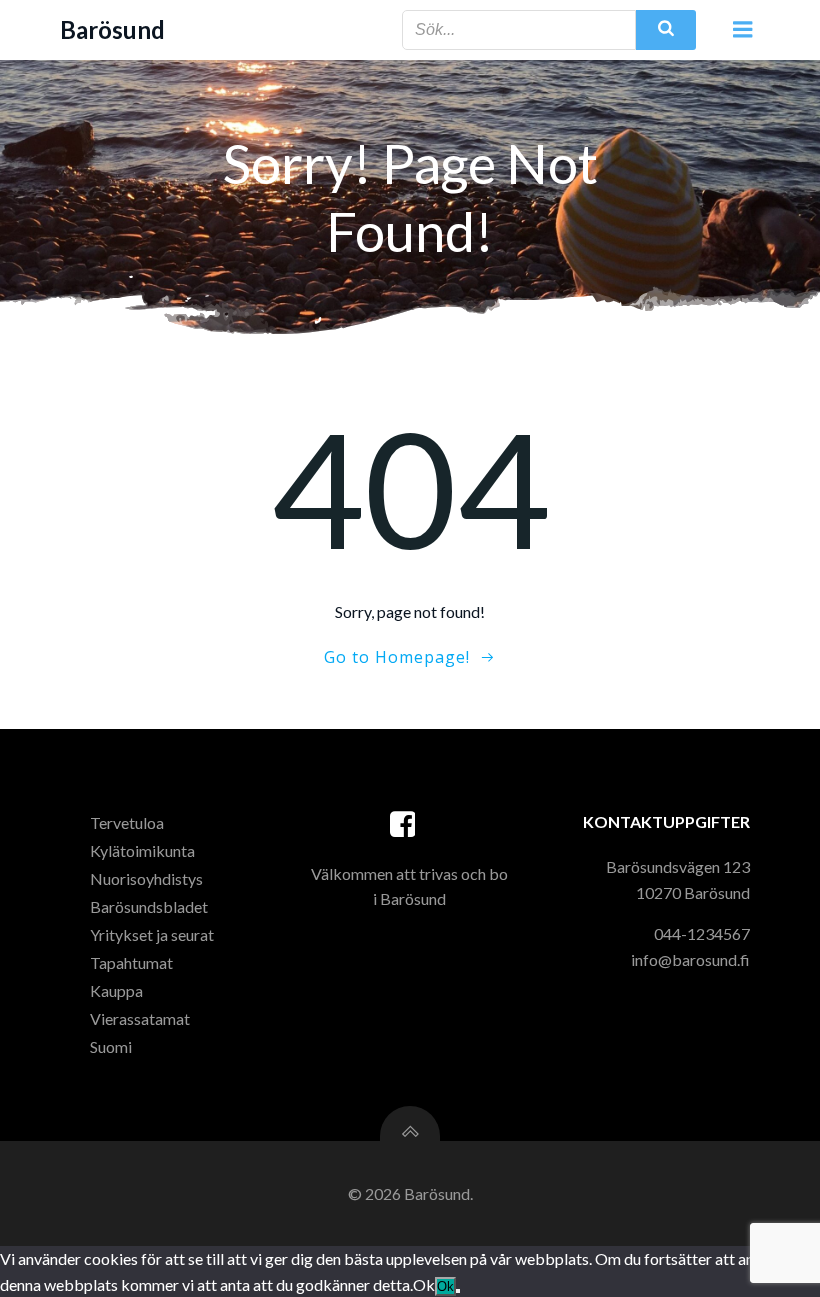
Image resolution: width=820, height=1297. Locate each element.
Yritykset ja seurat (152, 934)
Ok (445, 1286)
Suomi (111, 1046)
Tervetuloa (127, 822)
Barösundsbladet (149, 906)
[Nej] (458, 1291)
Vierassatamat (140, 1018)
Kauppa (116, 990)
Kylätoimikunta (142, 850)
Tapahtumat (131, 962)
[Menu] (743, 30)
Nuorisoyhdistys (146, 878)
